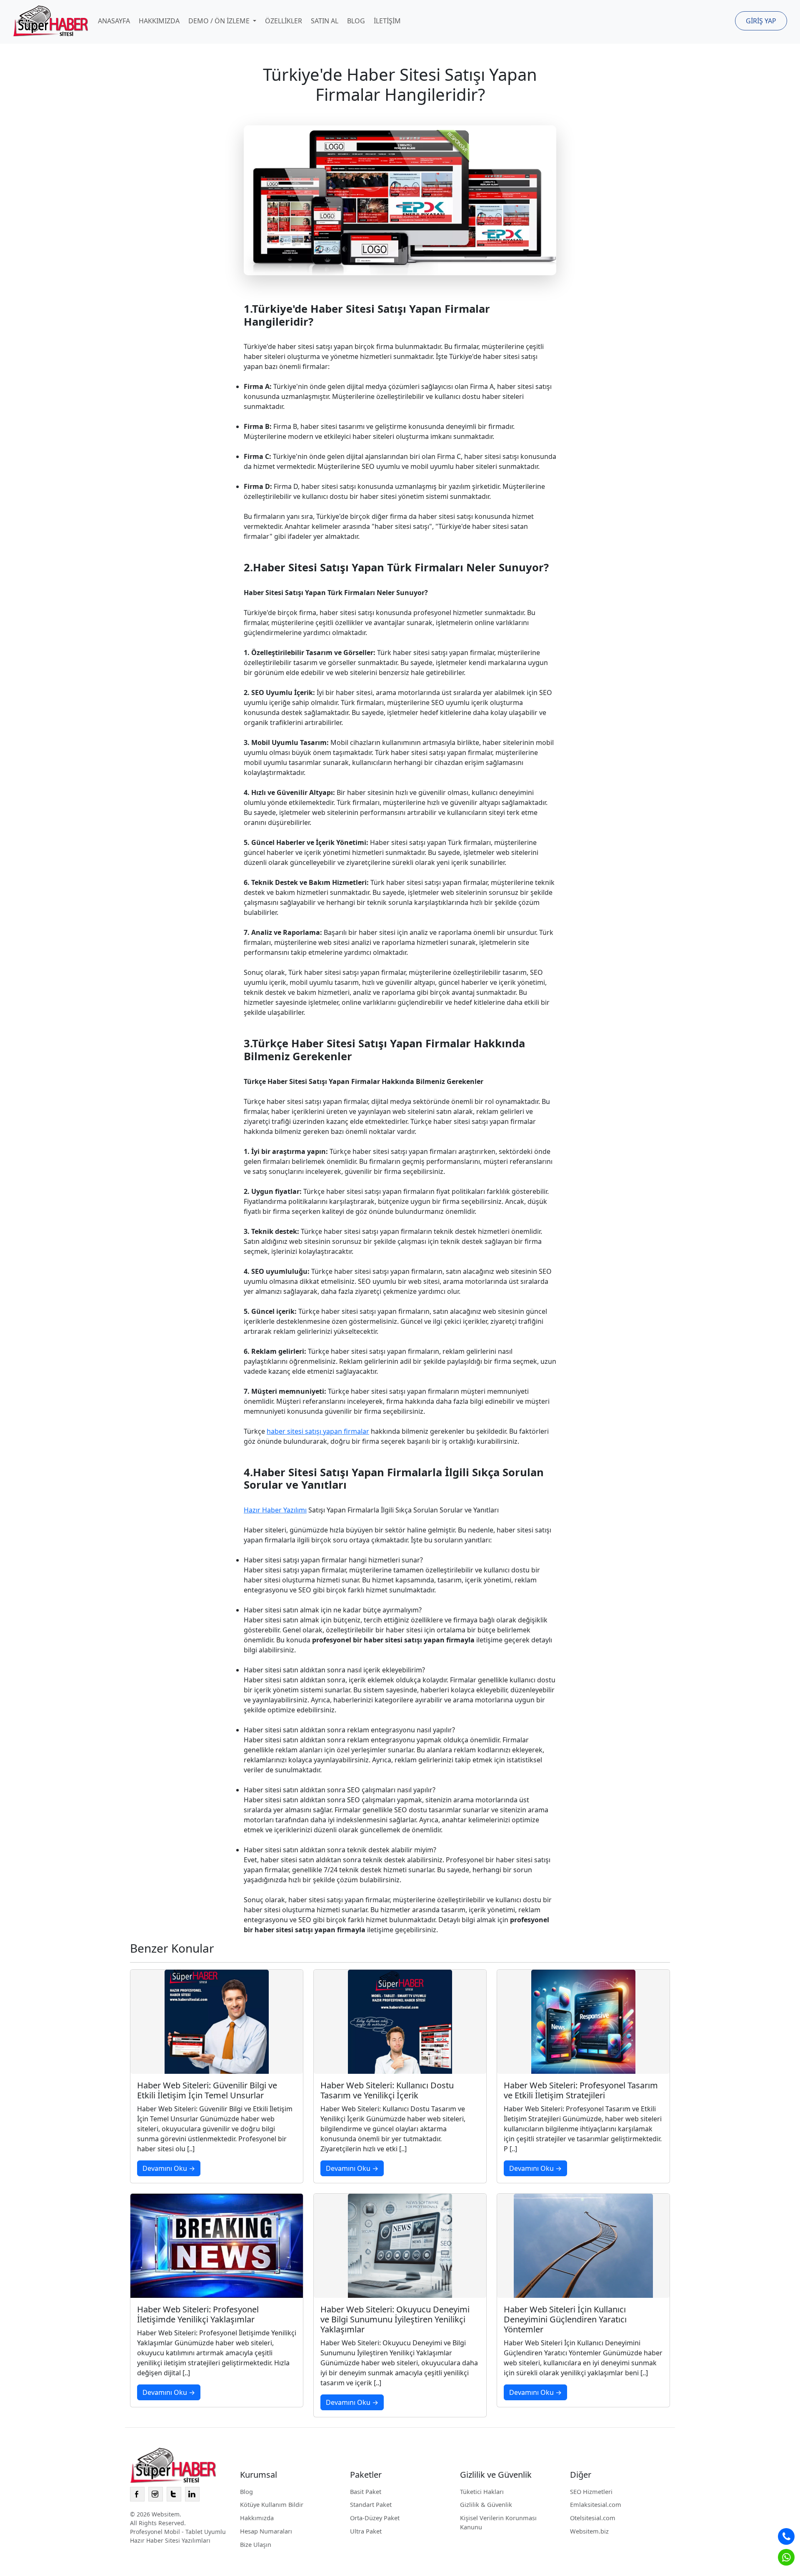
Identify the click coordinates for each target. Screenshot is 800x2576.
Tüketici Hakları (482, 2491)
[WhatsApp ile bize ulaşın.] (786, 2557)
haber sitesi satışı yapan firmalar (318, 1431)
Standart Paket (371, 2504)
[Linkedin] (192, 2494)
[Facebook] (137, 2494)
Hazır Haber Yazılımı (275, 1510)
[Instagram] (156, 2494)
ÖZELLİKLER (284, 21)
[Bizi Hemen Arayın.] (786, 2536)
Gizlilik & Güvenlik (486, 2504)
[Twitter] (174, 2494)
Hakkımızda (257, 2518)
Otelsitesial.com (593, 2518)
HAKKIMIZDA (159, 21)
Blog (246, 2491)
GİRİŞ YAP (761, 21)
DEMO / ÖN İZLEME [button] (220, 21)
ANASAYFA (114, 21)
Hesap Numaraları (266, 2531)
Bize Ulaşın (256, 2544)
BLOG (356, 21)
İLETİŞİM (387, 21)
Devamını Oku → (169, 2168)
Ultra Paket (366, 2531)
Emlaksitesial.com (596, 2504)
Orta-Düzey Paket (375, 2518)
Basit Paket (366, 2491)
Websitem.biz (589, 2531)
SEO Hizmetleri (591, 2491)
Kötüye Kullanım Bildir (272, 2504)
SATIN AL (325, 21)
